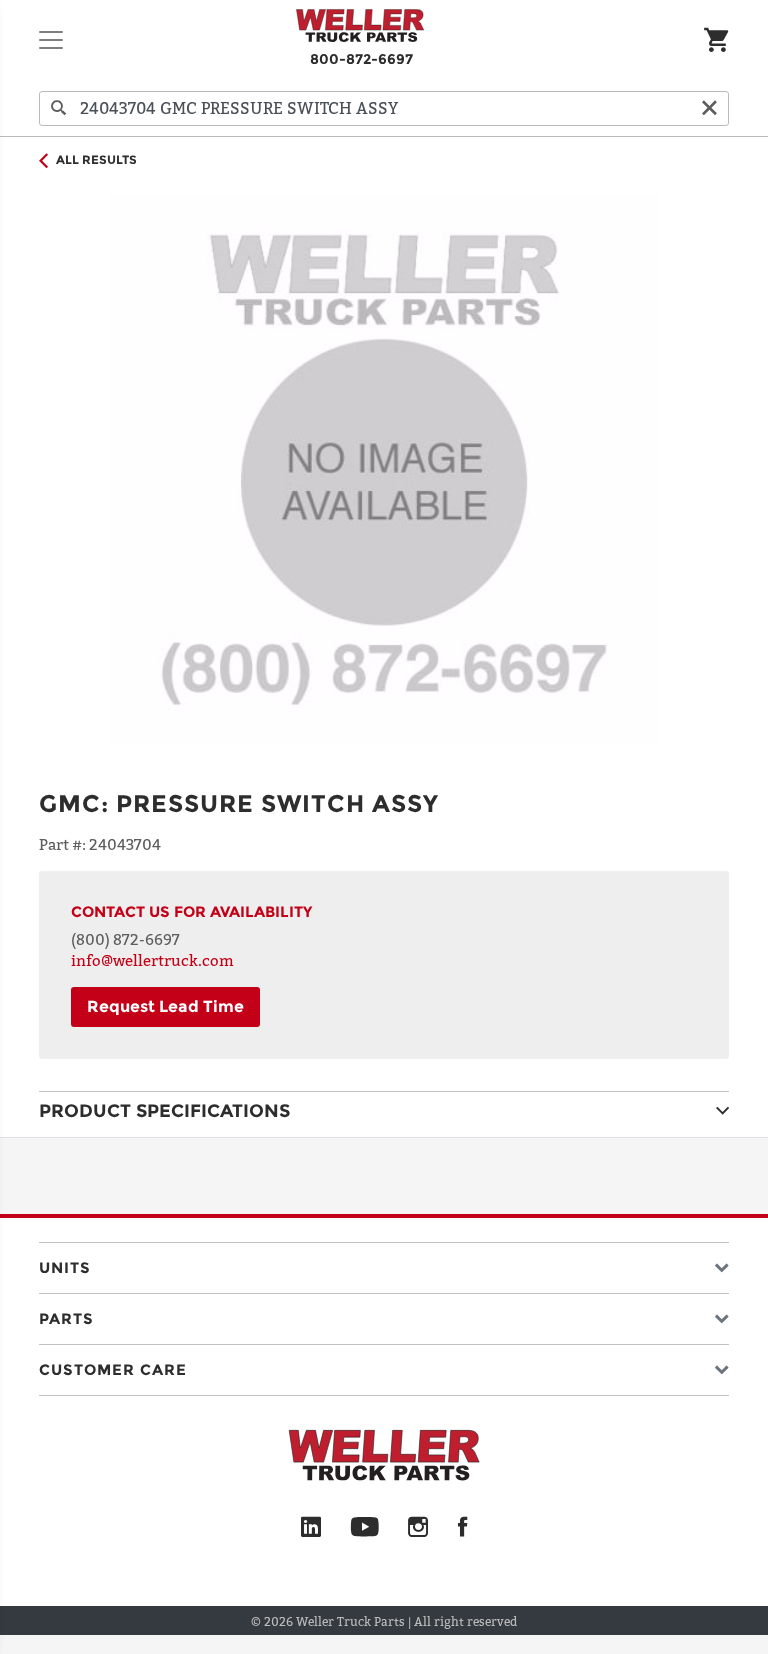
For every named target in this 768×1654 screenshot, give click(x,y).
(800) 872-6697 (125, 939)
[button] (384, 1263)
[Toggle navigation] (51, 40)
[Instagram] (418, 1528)
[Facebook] (462, 1528)
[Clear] (709, 108)
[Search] (59, 108)
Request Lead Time (165, 1006)
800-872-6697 (361, 59)
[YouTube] (364, 1528)
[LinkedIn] (311, 1528)
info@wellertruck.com (152, 960)
